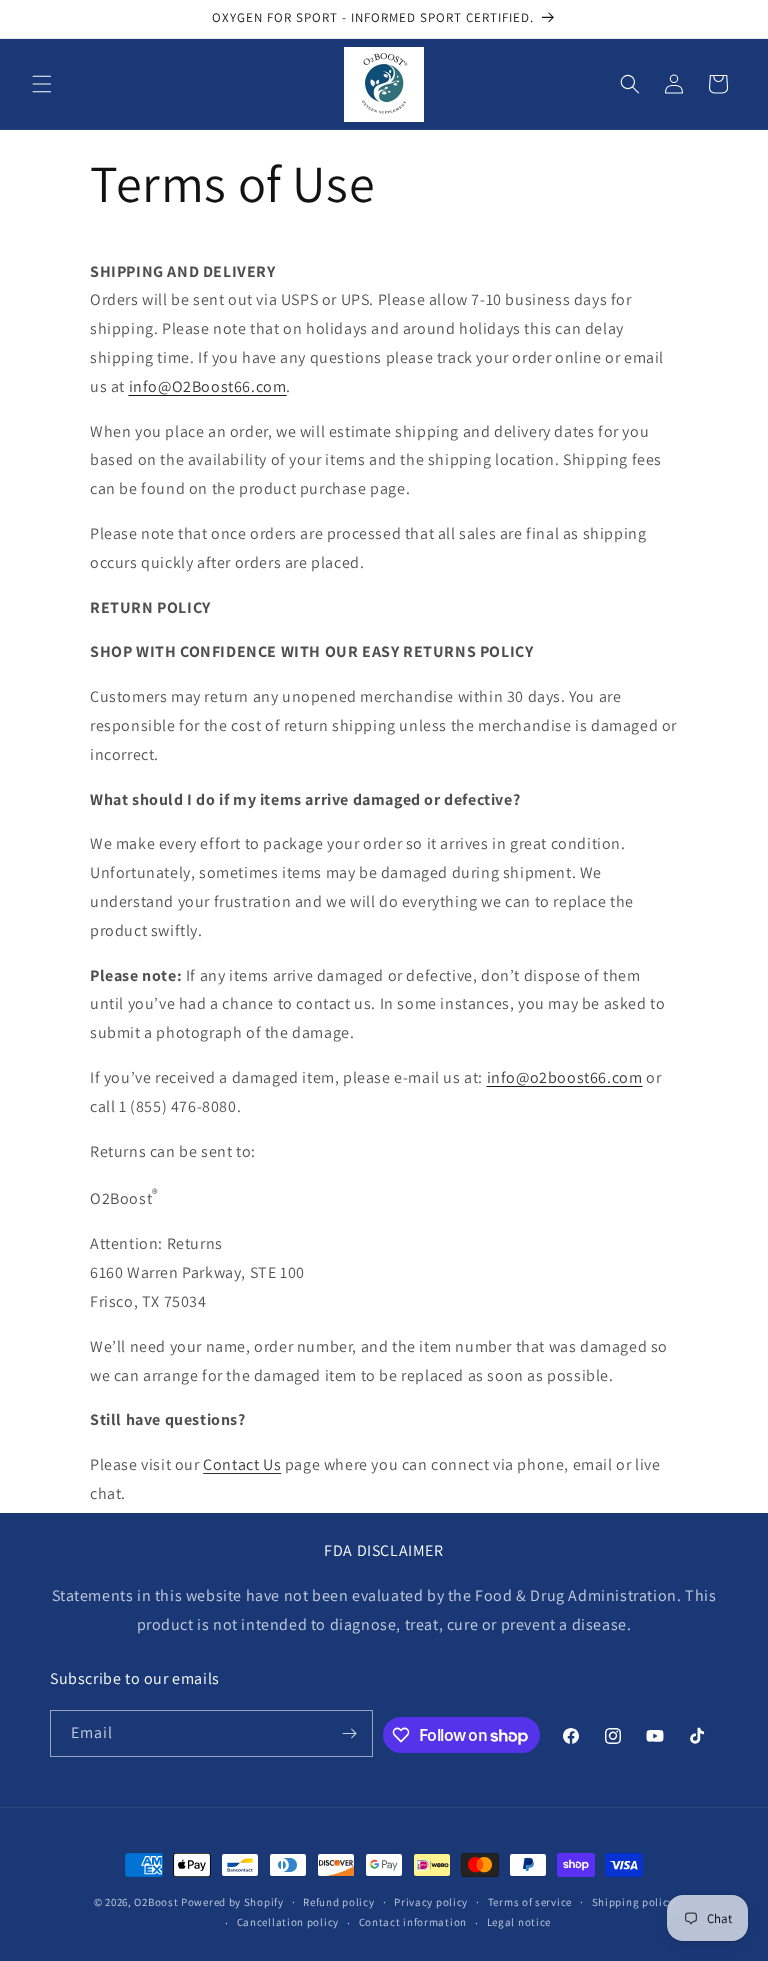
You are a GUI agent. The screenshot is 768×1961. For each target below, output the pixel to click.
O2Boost (156, 1902)
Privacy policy (431, 1902)
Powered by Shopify (232, 1902)
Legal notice (519, 1922)
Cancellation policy (288, 1922)
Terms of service (530, 1902)
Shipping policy (633, 1902)
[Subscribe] (350, 1733)
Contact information (413, 1922)
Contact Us (242, 1464)
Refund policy (338, 1902)
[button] (42, 84)
